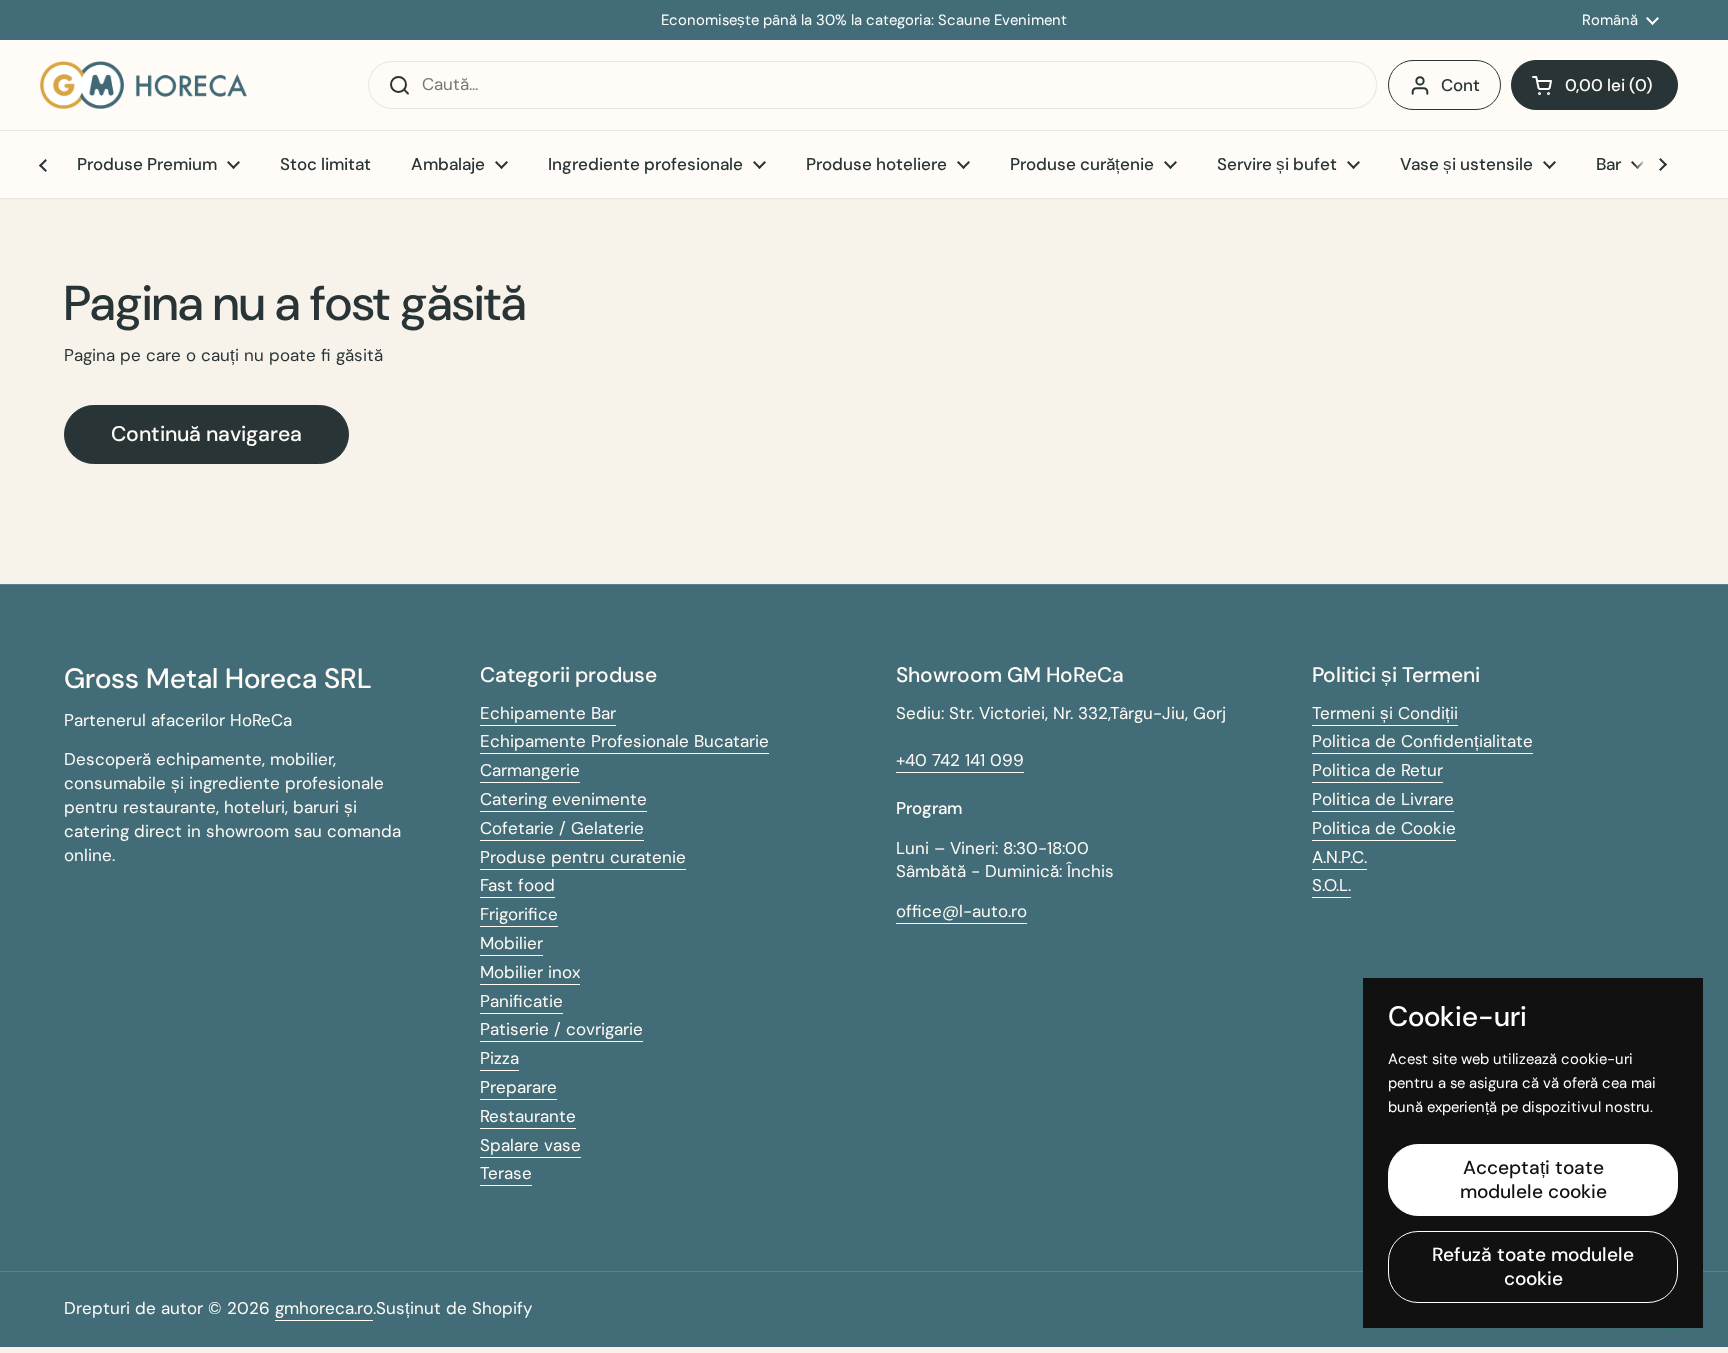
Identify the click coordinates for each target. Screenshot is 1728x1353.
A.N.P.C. (1339, 857)
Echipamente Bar (548, 713)
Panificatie (521, 1001)
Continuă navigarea (206, 434)
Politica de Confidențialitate (1422, 741)
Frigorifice (519, 914)
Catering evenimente (563, 799)
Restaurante (528, 1116)
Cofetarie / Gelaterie (562, 828)
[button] (1594, 85)
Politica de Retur (1377, 770)
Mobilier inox (530, 972)
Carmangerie (530, 770)
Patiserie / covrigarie (561, 1029)
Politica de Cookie (1384, 828)
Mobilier (511, 943)
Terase (506, 1173)
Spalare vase (530, 1145)
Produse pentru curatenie (583, 857)
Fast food (517, 885)
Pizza (499, 1058)
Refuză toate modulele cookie (1533, 1266)
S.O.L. (1331, 885)
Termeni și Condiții (1385, 713)
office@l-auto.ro (961, 911)
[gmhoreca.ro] (143, 85)
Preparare (518, 1087)
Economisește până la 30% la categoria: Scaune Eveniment (864, 20)
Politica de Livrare (1383, 799)
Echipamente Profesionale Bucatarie (624, 741)
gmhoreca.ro (324, 1308)
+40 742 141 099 (960, 760)
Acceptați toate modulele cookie (1533, 1179)
